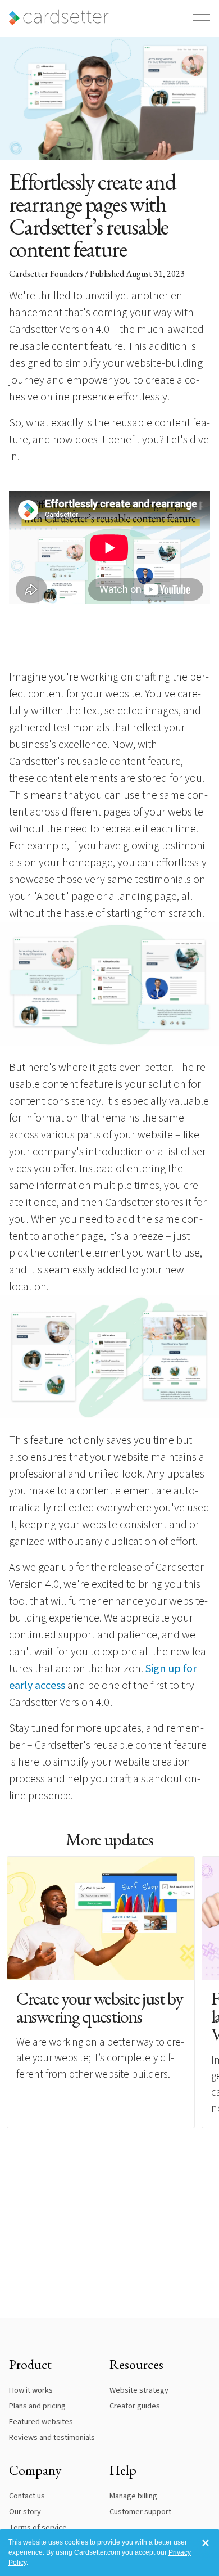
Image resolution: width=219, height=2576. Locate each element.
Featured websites (41, 2422)
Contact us (27, 2496)
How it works (31, 2390)
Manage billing (133, 2496)
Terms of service (38, 2527)
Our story (25, 2512)
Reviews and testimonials (52, 2437)
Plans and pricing (37, 2406)
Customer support (140, 2512)
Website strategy (139, 2390)
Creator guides (135, 2406)
